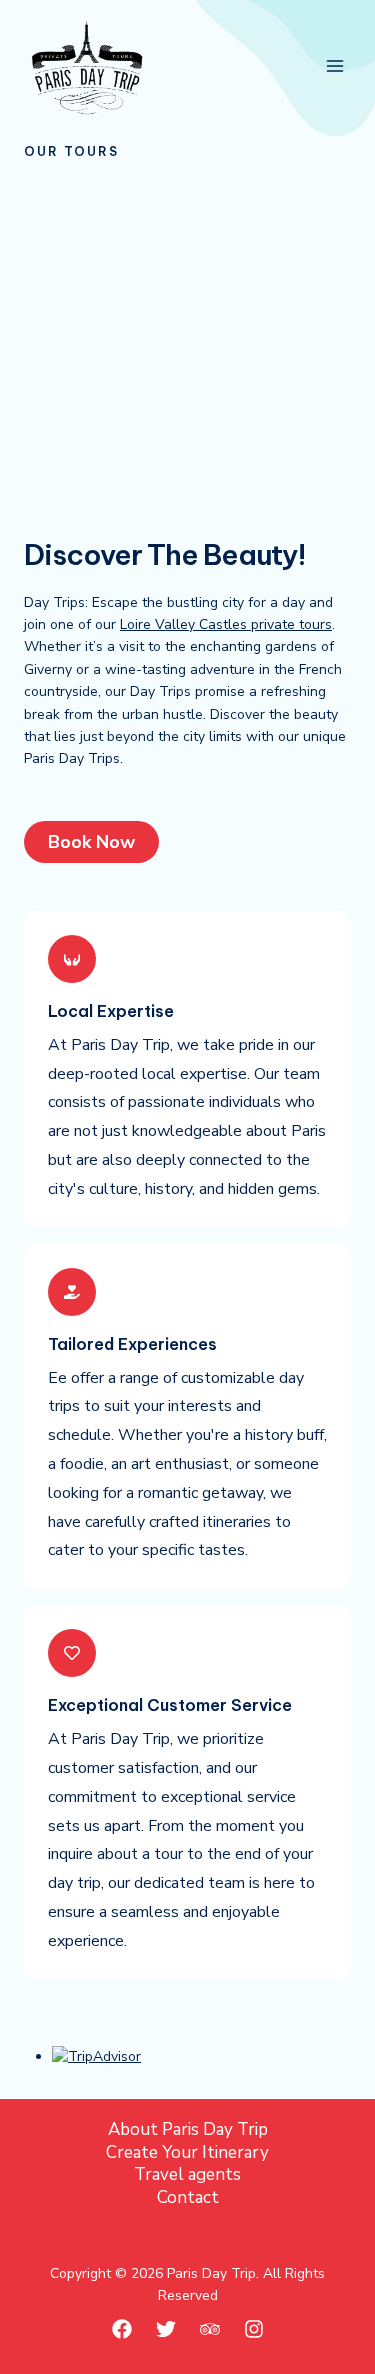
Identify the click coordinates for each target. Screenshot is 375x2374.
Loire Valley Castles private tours (226, 624)
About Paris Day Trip (188, 2130)
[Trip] (210, 2329)
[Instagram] (254, 2329)
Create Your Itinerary (187, 2153)
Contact (188, 2198)
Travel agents (187, 2175)
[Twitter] (166, 2329)
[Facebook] (122, 2329)
